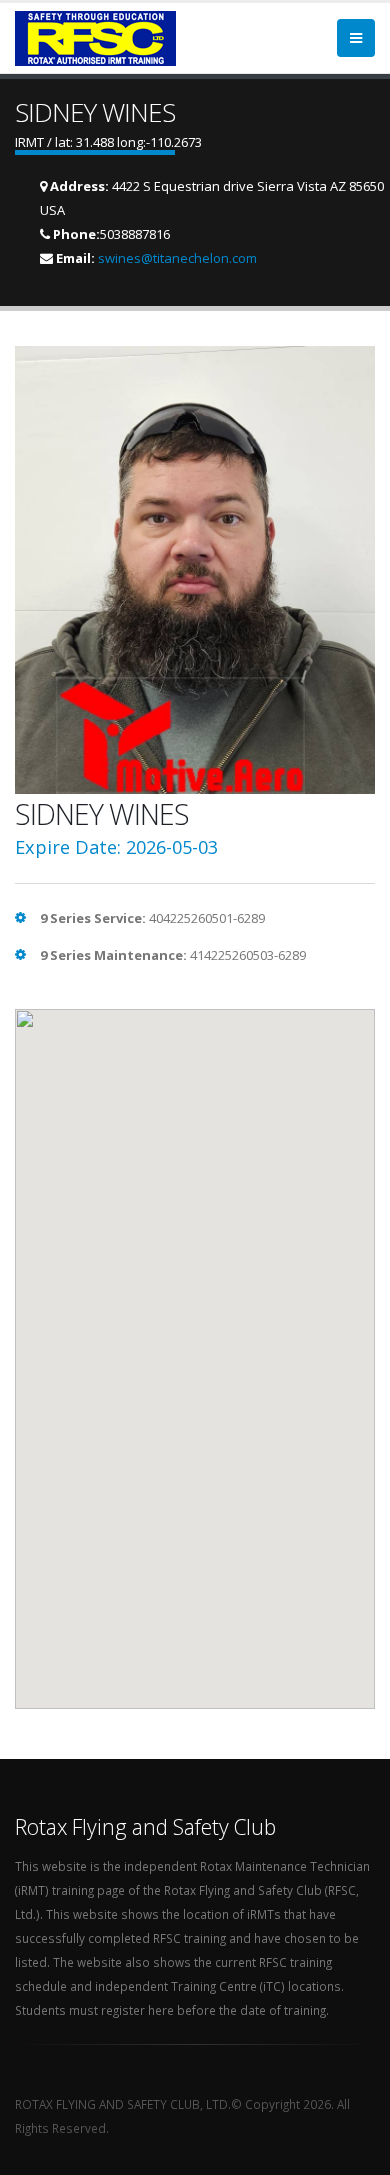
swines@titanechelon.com (177, 258)
